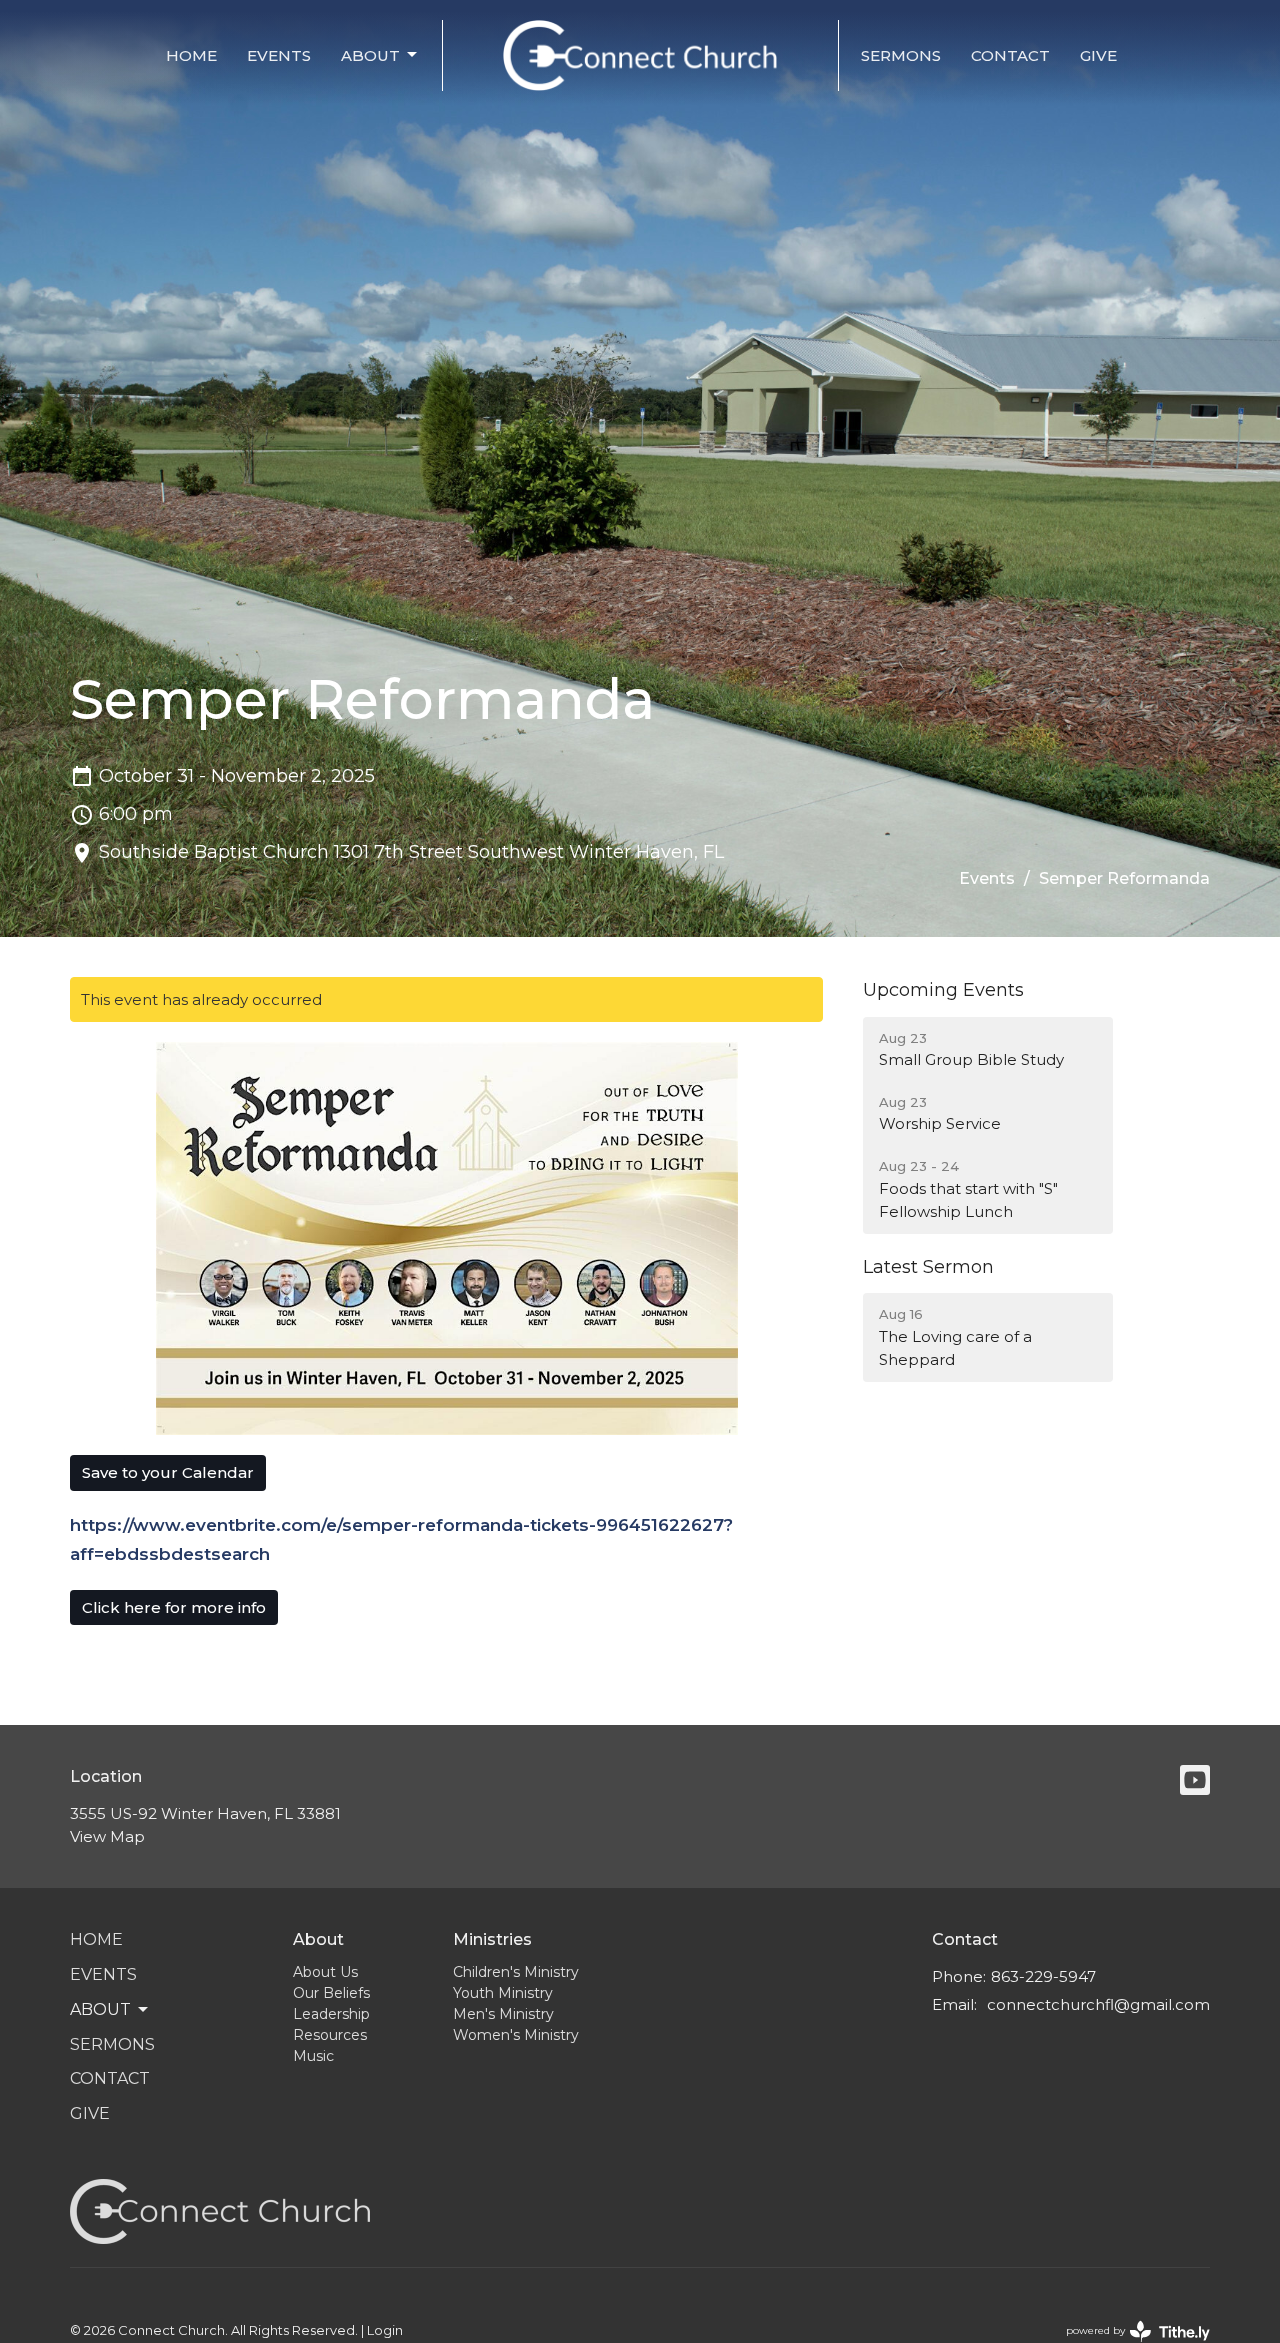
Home (191, 55)
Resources (330, 2035)
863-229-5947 (1043, 1976)
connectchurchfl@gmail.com (1098, 2004)
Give (1098, 55)
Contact (1010, 55)
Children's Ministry (516, 1972)
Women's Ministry (516, 2035)
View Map (107, 1836)
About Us (325, 1972)
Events (279, 55)
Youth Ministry (503, 1993)
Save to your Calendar (168, 1472)
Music (313, 2056)
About (370, 55)
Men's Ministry (503, 2014)
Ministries (492, 1939)
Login (385, 2330)
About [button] (100, 2009)
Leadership (331, 2014)
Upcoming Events (943, 990)
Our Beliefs (331, 1993)
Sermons (901, 55)
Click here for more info (174, 1607)
